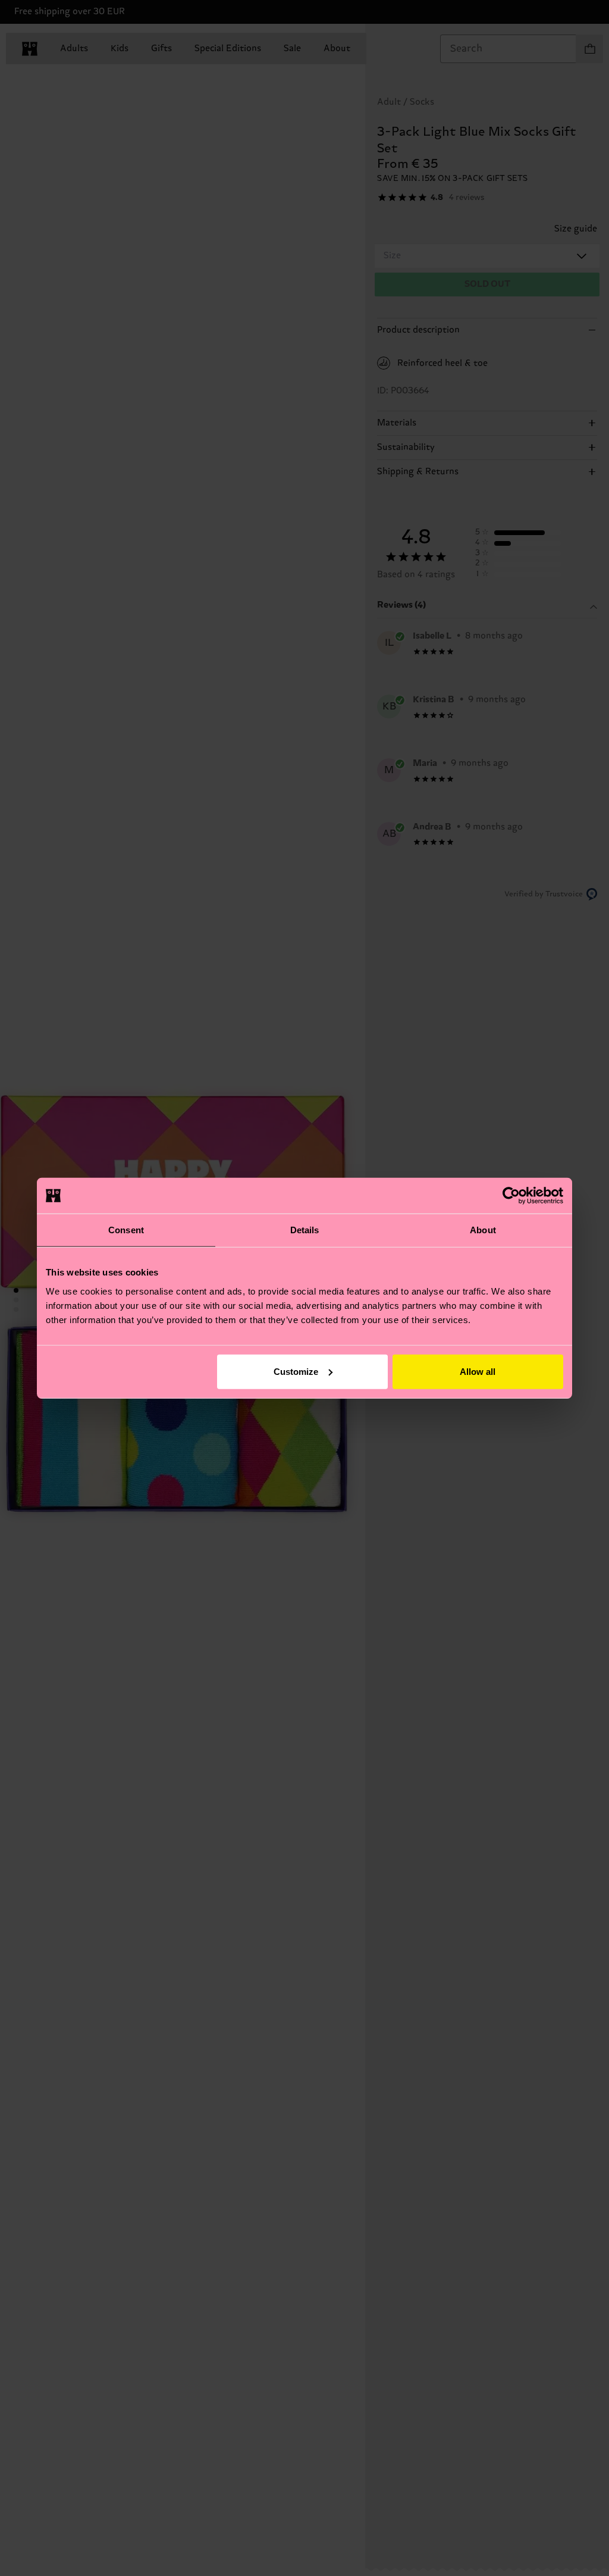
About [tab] (483, 1230)
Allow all (478, 1371)
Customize (296, 1371)
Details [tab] (305, 1230)
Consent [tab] (126, 1230)
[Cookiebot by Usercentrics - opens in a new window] (511, 1196)
